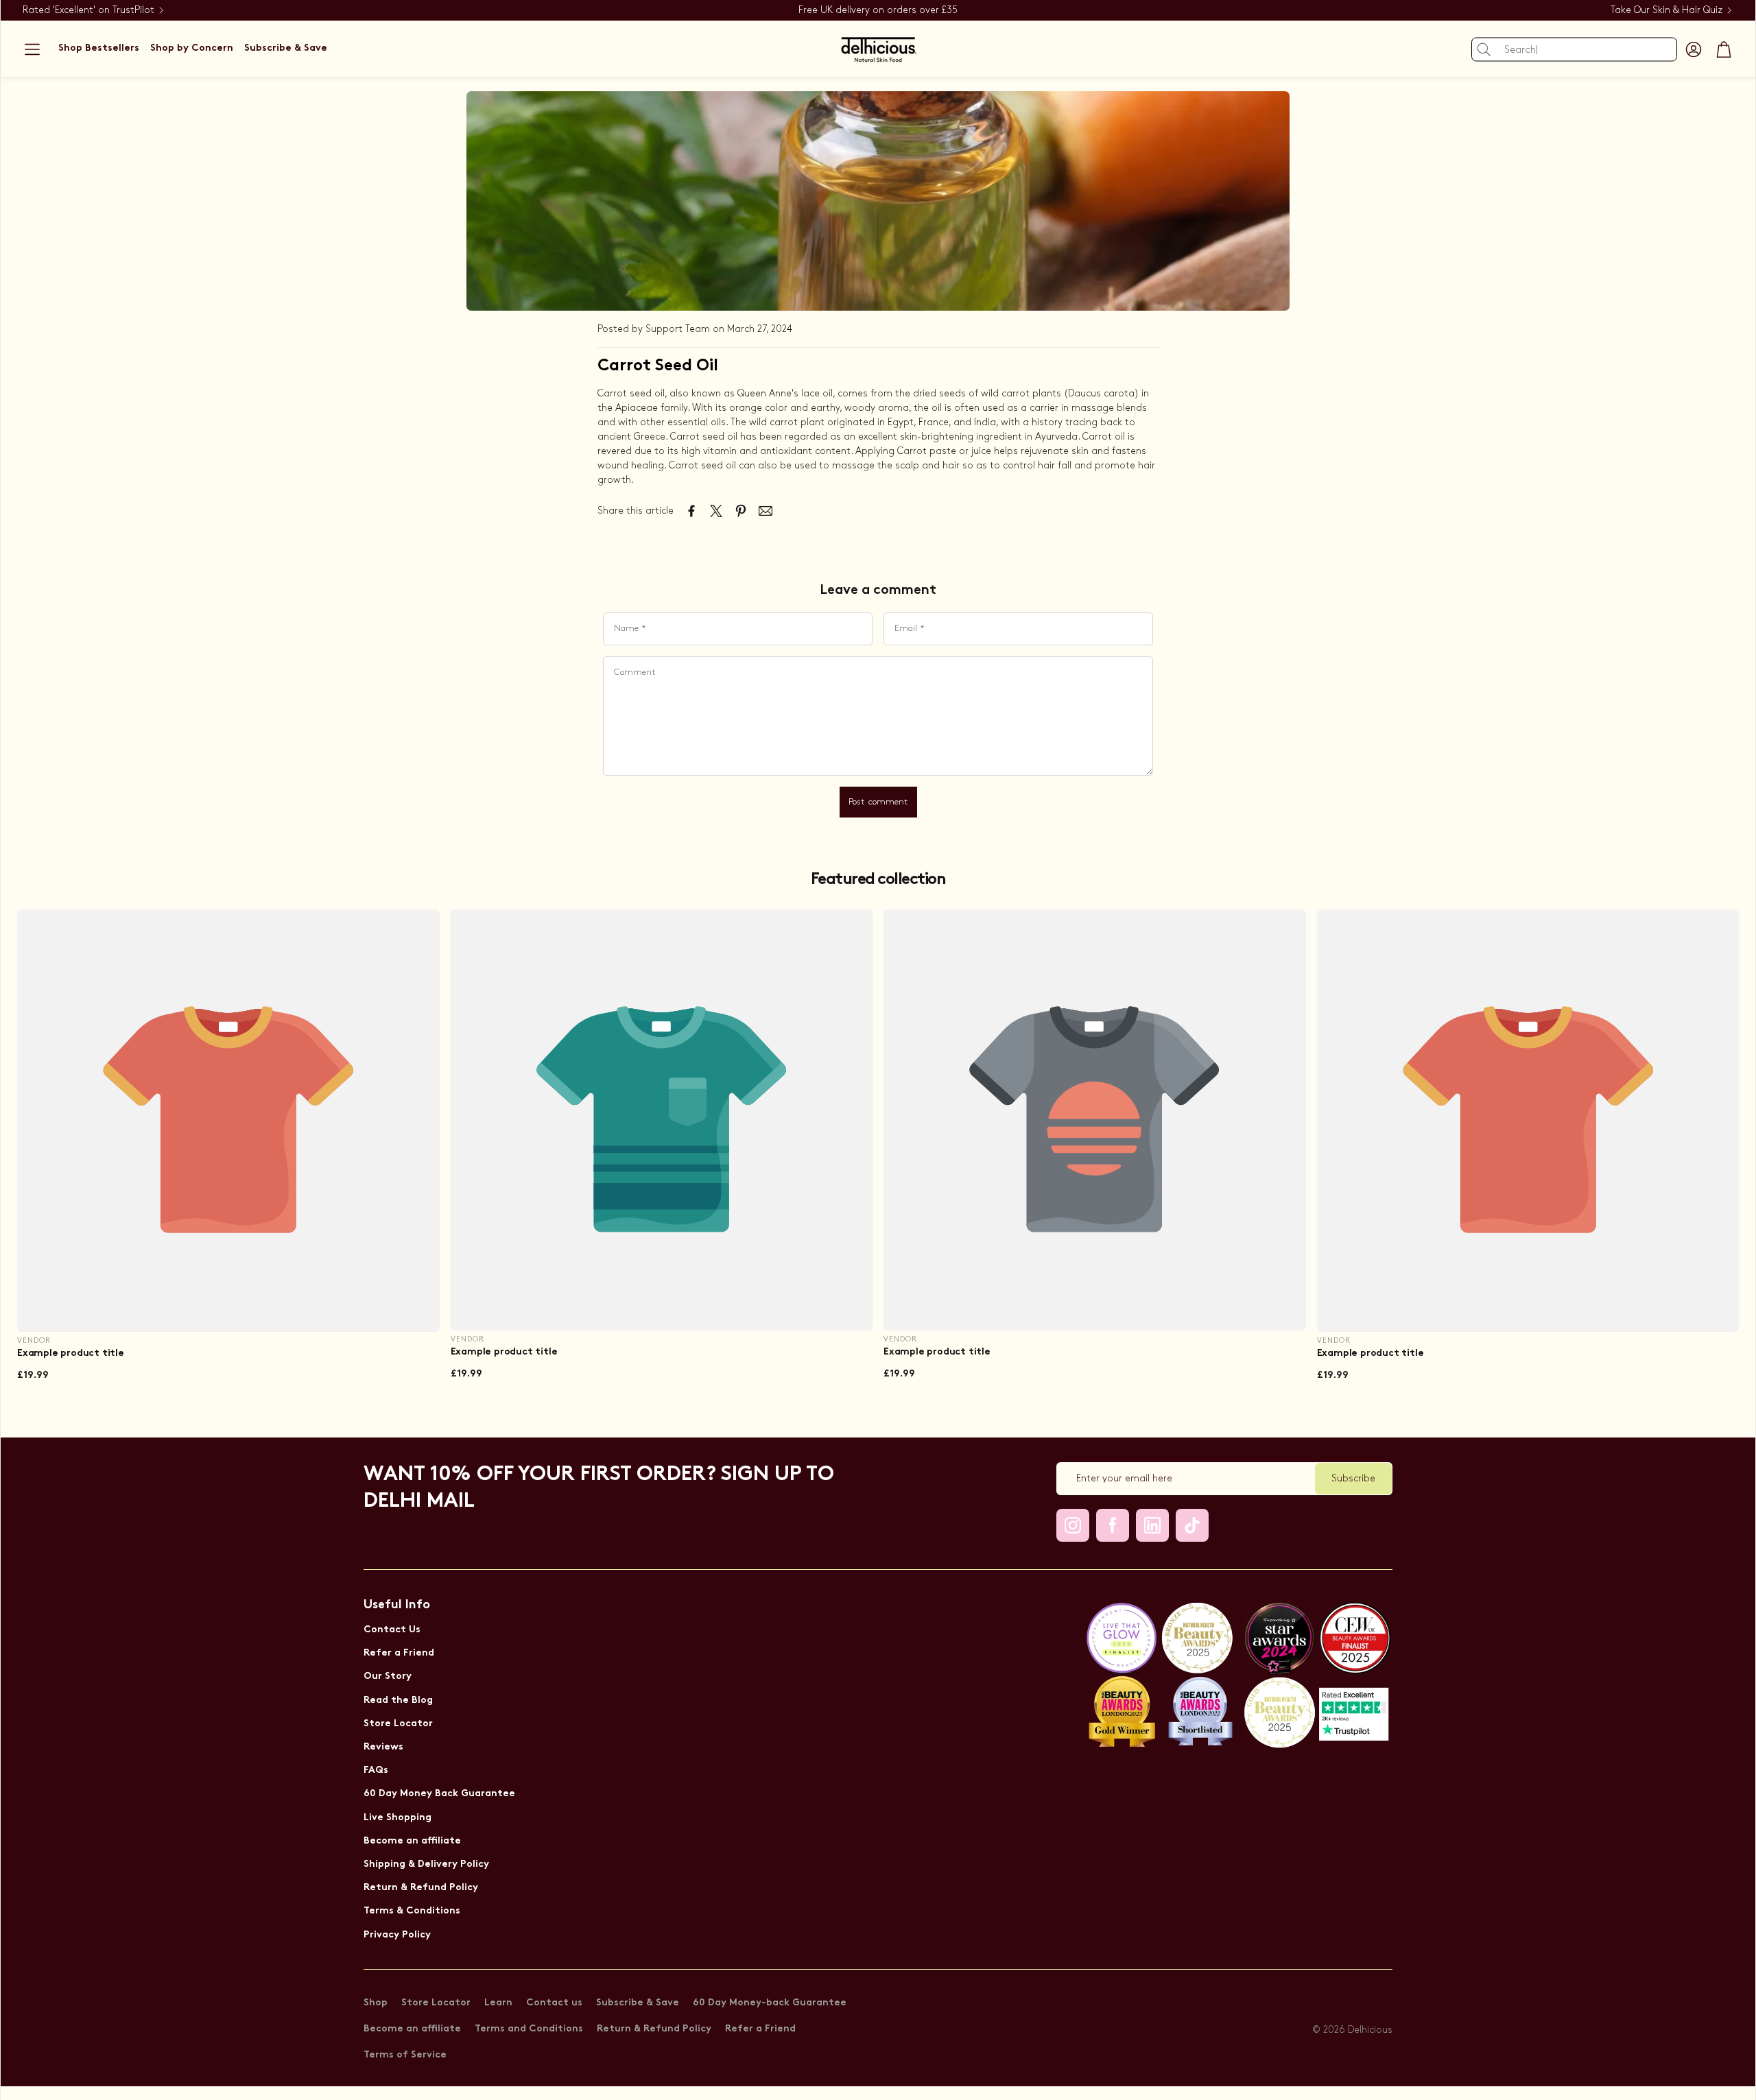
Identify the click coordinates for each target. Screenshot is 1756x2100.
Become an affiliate (412, 1841)
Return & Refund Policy (421, 1888)
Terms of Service (405, 2055)
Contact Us (392, 1630)
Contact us (554, 2003)
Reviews (383, 1747)
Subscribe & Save (638, 2003)
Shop (376, 2003)
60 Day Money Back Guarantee (439, 1794)
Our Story (388, 1677)
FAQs (376, 1770)
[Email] (766, 511)
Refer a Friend (399, 1653)
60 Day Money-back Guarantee (770, 2003)
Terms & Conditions (412, 1911)
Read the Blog (398, 1701)
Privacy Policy (397, 1935)
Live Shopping (398, 1818)
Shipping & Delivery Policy (426, 1864)
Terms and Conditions (529, 2029)
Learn (498, 2003)
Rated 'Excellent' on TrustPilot (88, 10)
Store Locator (398, 1724)
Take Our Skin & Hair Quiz (1666, 10)
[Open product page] (228, 1121)
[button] (32, 49)
